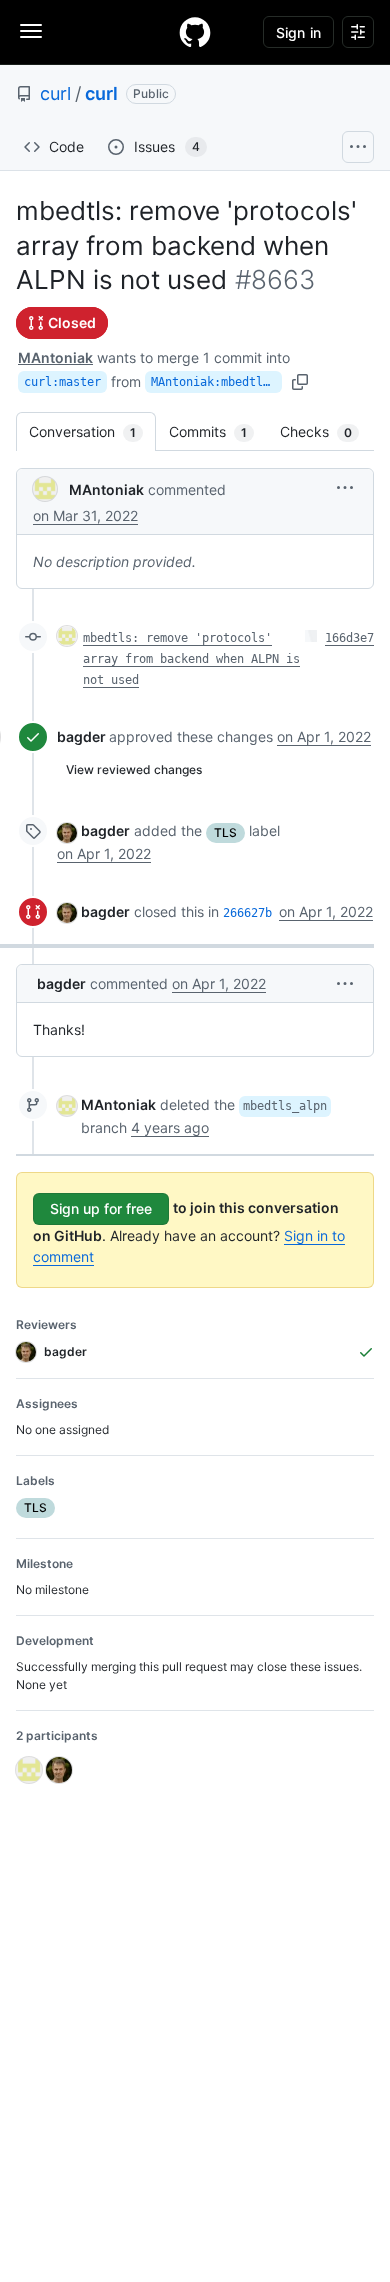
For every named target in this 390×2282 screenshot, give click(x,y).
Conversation (92, 431)
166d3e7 (349, 638)
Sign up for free (101, 1208)
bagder (81, 736)
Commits (218, 431)
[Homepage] (195, 32)
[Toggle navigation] (31, 31)
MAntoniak (55, 357)
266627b (247, 913)
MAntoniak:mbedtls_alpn (216, 382)
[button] (345, 487)
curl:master (62, 382)
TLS (225, 832)
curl (55, 93)
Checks (326, 431)
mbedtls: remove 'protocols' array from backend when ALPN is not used (191, 659)
